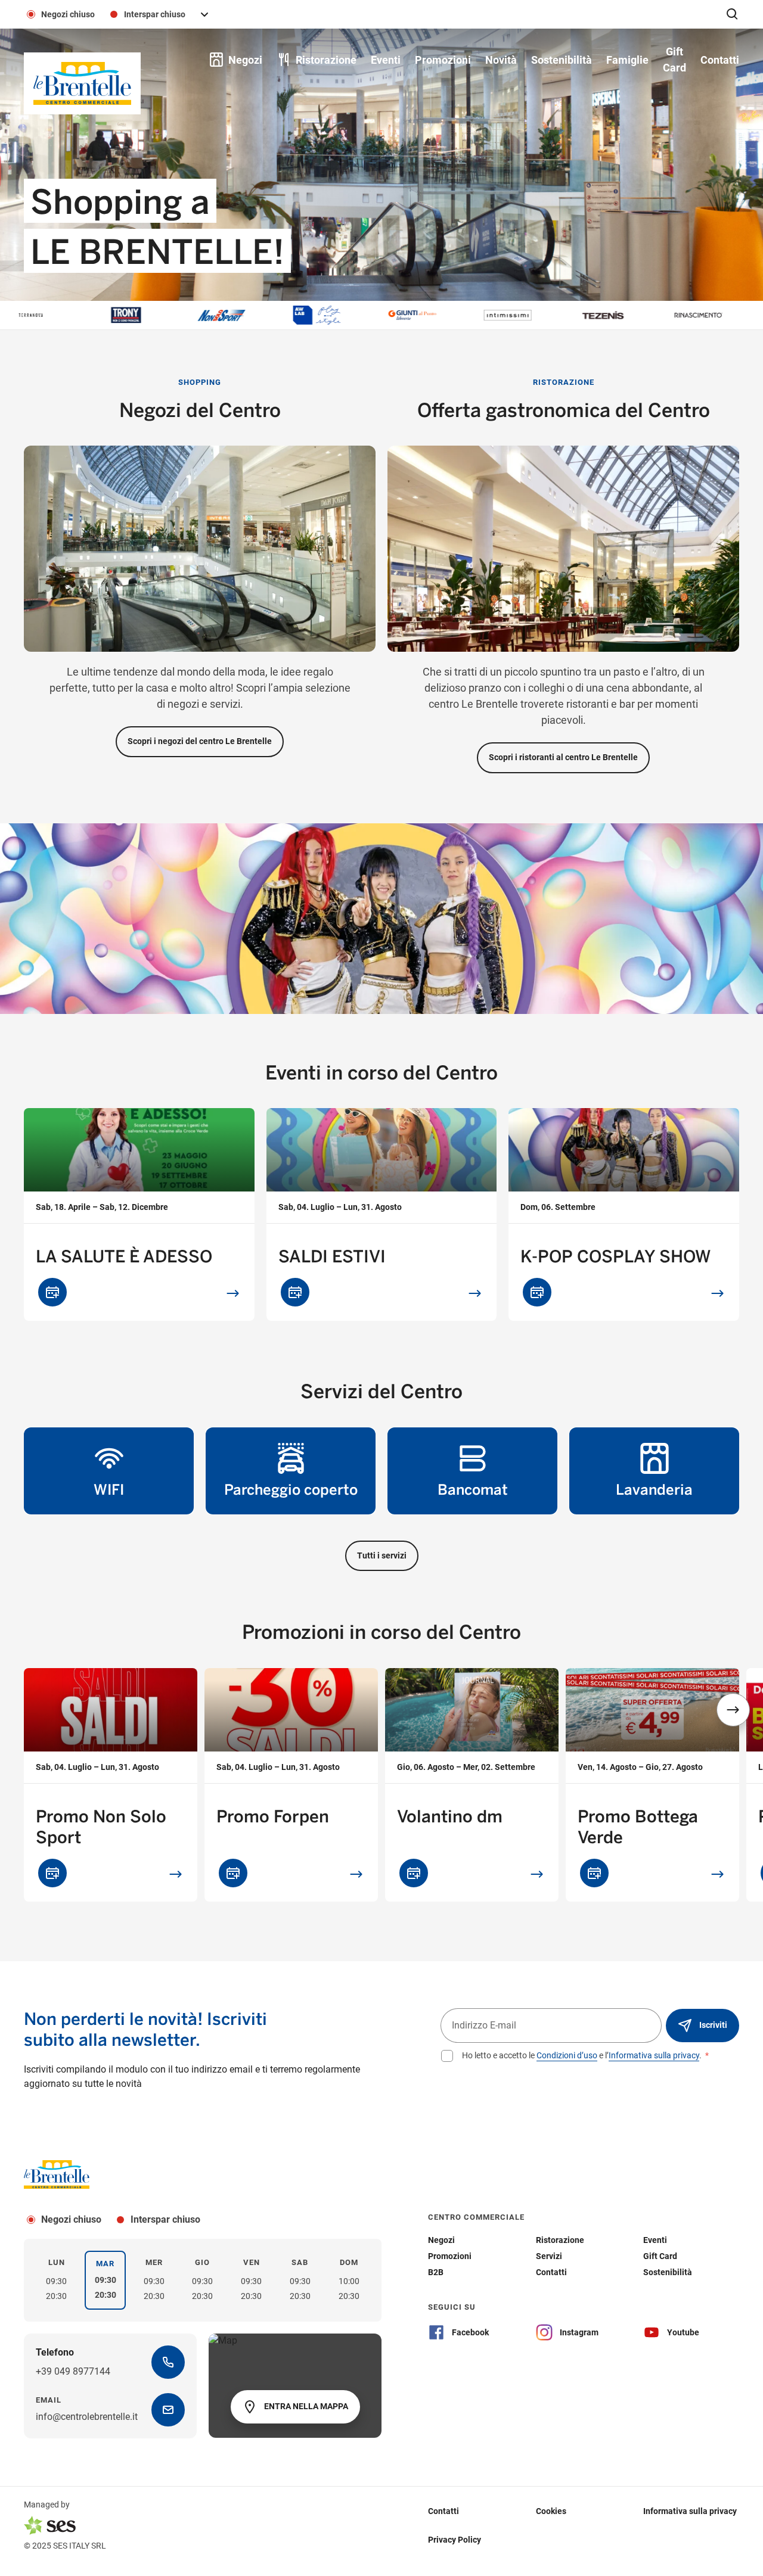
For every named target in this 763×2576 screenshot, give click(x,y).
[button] (733, 1710)
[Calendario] (52, 1292)
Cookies (551, 2511)
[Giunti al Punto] (343, 315)
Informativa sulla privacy (654, 2055)
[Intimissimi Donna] (438, 315)
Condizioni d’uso (567, 2055)
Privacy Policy (455, 2540)
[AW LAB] (247, 315)
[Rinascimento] (629, 315)
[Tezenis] (534, 315)
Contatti (443, 2511)
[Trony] (57, 315)
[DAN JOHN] (724, 315)
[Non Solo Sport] (152, 315)
